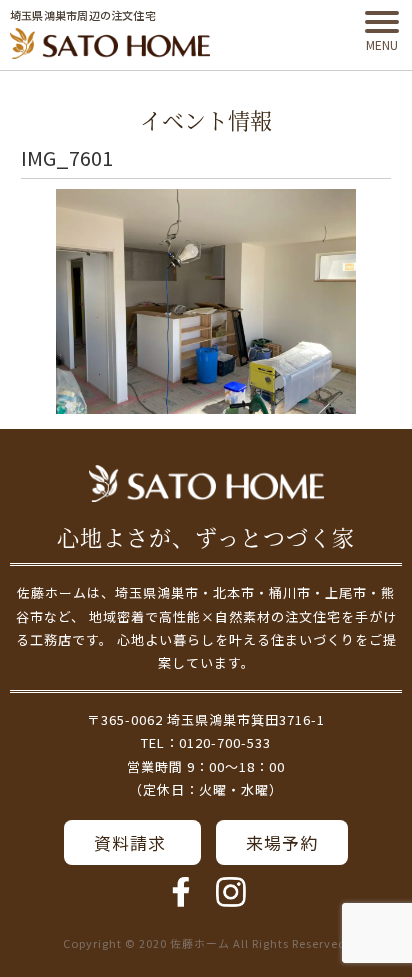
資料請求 (132, 842)
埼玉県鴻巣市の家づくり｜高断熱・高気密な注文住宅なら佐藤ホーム (110, 44)
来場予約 (282, 842)
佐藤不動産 (206, 484)
